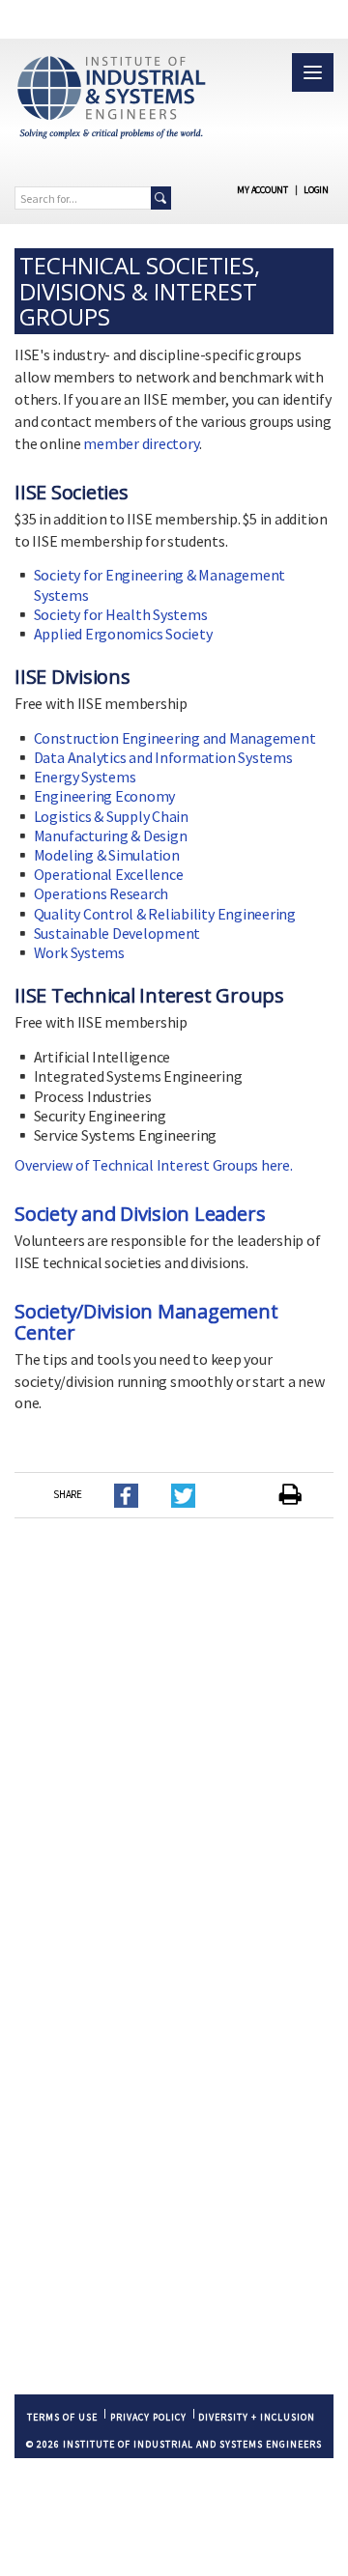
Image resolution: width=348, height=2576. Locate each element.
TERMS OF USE (62, 2417)
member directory (141, 443)
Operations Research (101, 893)
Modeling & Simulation (107, 855)
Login (316, 190)
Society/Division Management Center (146, 1322)
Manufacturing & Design (111, 835)
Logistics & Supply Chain (111, 816)
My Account (262, 190)
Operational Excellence (109, 874)
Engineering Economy (104, 796)
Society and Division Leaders (140, 1214)
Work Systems (79, 952)
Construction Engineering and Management (175, 738)
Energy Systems (85, 777)
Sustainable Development (117, 933)
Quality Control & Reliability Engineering (165, 914)
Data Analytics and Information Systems (163, 757)
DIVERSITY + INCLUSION (257, 2417)
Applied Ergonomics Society (123, 634)
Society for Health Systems (121, 614)
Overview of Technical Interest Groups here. (154, 1165)
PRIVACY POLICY (148, 2417)
